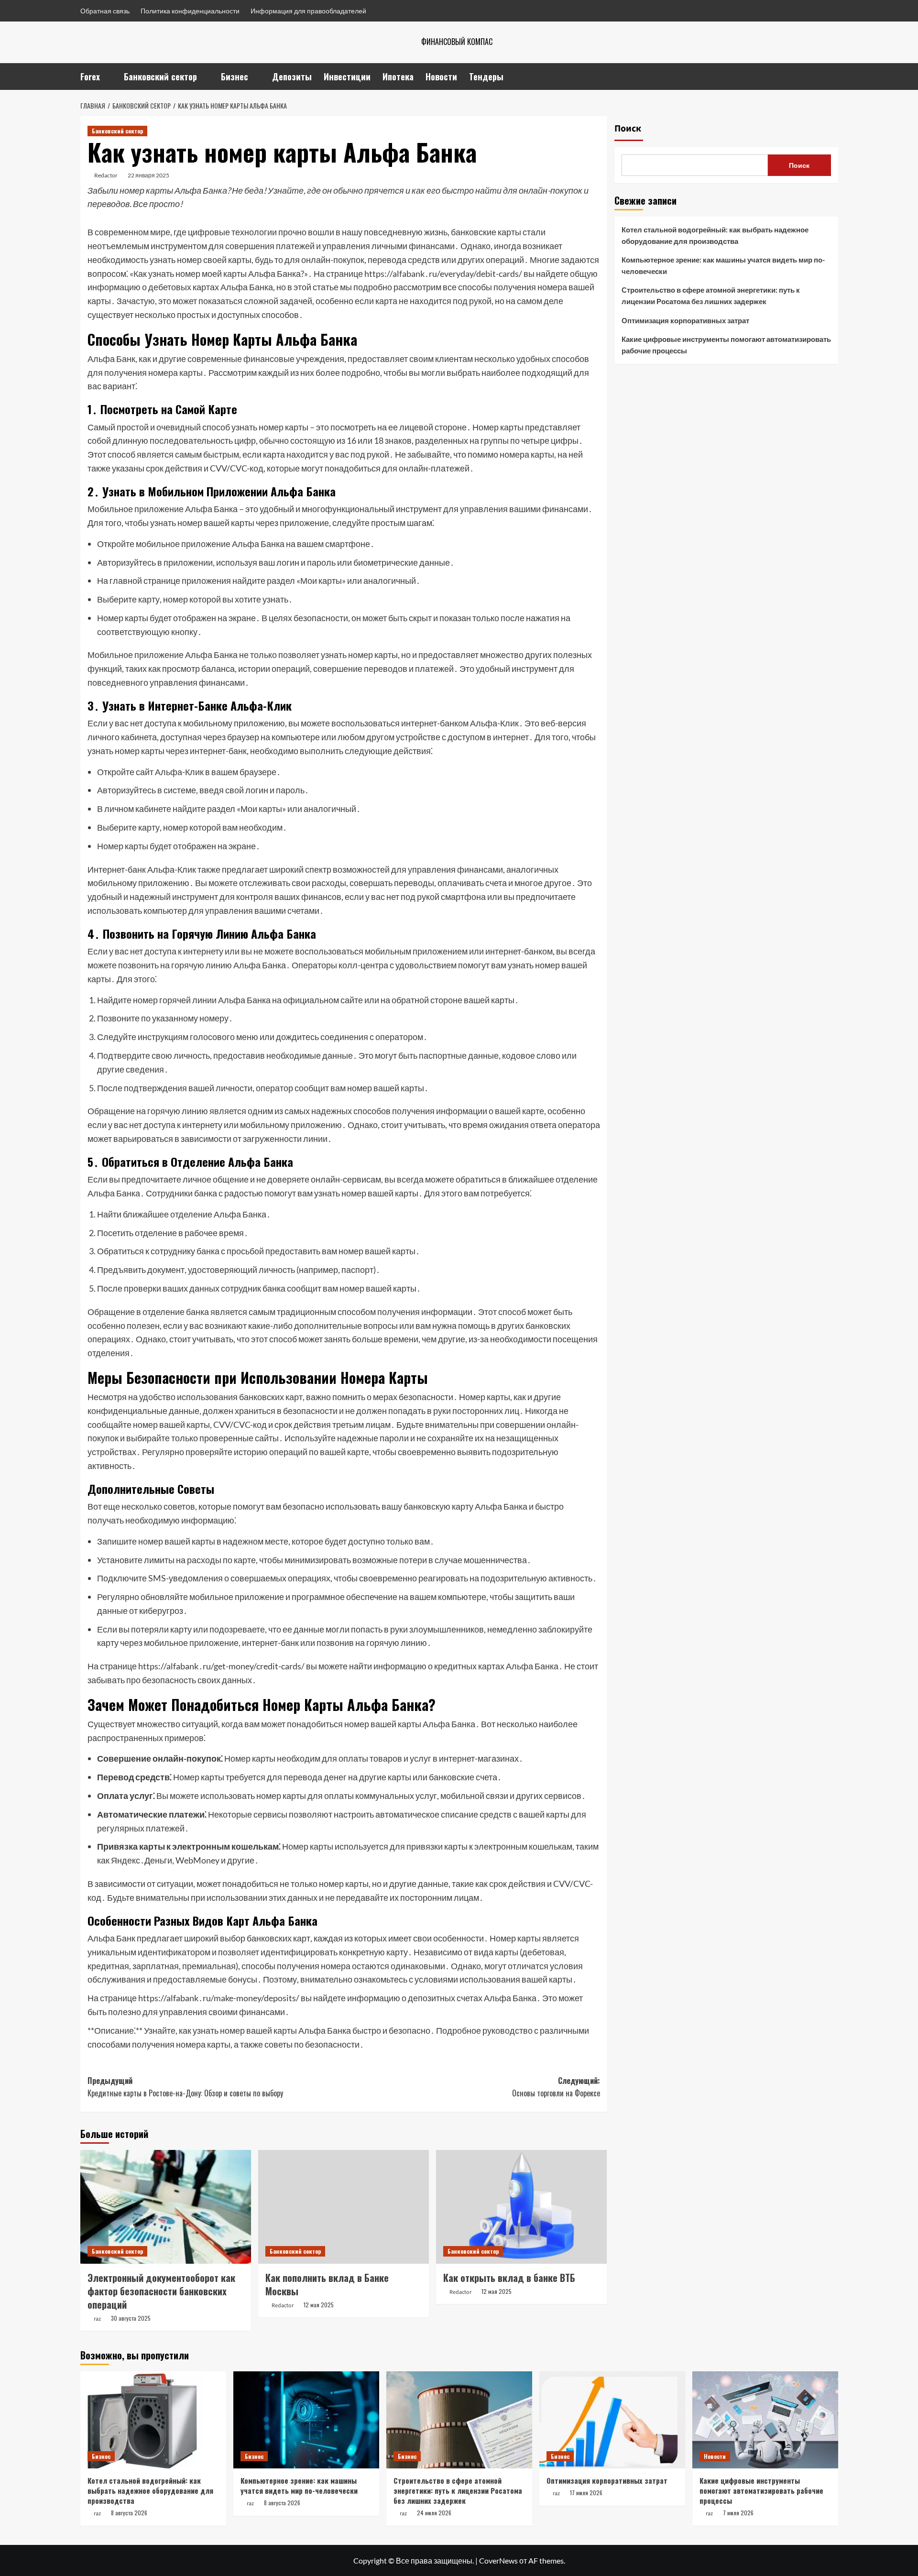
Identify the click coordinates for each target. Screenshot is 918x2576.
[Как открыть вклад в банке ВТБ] (521, 2207)
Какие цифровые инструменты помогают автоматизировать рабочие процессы (726, 345)
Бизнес (235, 77)
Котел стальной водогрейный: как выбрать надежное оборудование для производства (715, 235)
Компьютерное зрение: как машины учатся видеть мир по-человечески (723, 265)
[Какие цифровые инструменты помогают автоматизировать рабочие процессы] (765, 2420)
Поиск (628, 129)
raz (97, 2319)
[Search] (832, 76)
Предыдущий (185, 2087)
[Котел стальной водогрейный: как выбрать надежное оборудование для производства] (153, 2420)
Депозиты (292, 77)
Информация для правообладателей (308, 11)
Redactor (106, 175)
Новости (441, 77)
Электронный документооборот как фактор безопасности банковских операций (161, 2291)
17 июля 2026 (586, 2493)
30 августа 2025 (131, 2318)
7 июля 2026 (738, 2513)
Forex (90, 77)
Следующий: (556, 2087)
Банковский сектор (160, 77)
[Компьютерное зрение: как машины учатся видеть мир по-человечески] (306, 2420)
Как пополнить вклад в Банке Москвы (327, 2284)
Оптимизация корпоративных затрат (685, 320)
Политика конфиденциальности (190, 11)
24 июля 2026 (434, 2513)
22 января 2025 (148, 175)
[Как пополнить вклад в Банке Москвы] (344, 2207)
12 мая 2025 (319, 2305)
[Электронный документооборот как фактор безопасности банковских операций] (166, 2207)
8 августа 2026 (129, 2513)
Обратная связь (105, 11)
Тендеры (486, 77)
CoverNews (498, 2560)
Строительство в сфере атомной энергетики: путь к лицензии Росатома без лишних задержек (711, 296)
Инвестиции (347, 77)
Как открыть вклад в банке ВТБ (509, 2278)
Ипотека (398, 77)
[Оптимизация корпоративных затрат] (612, 2420)
